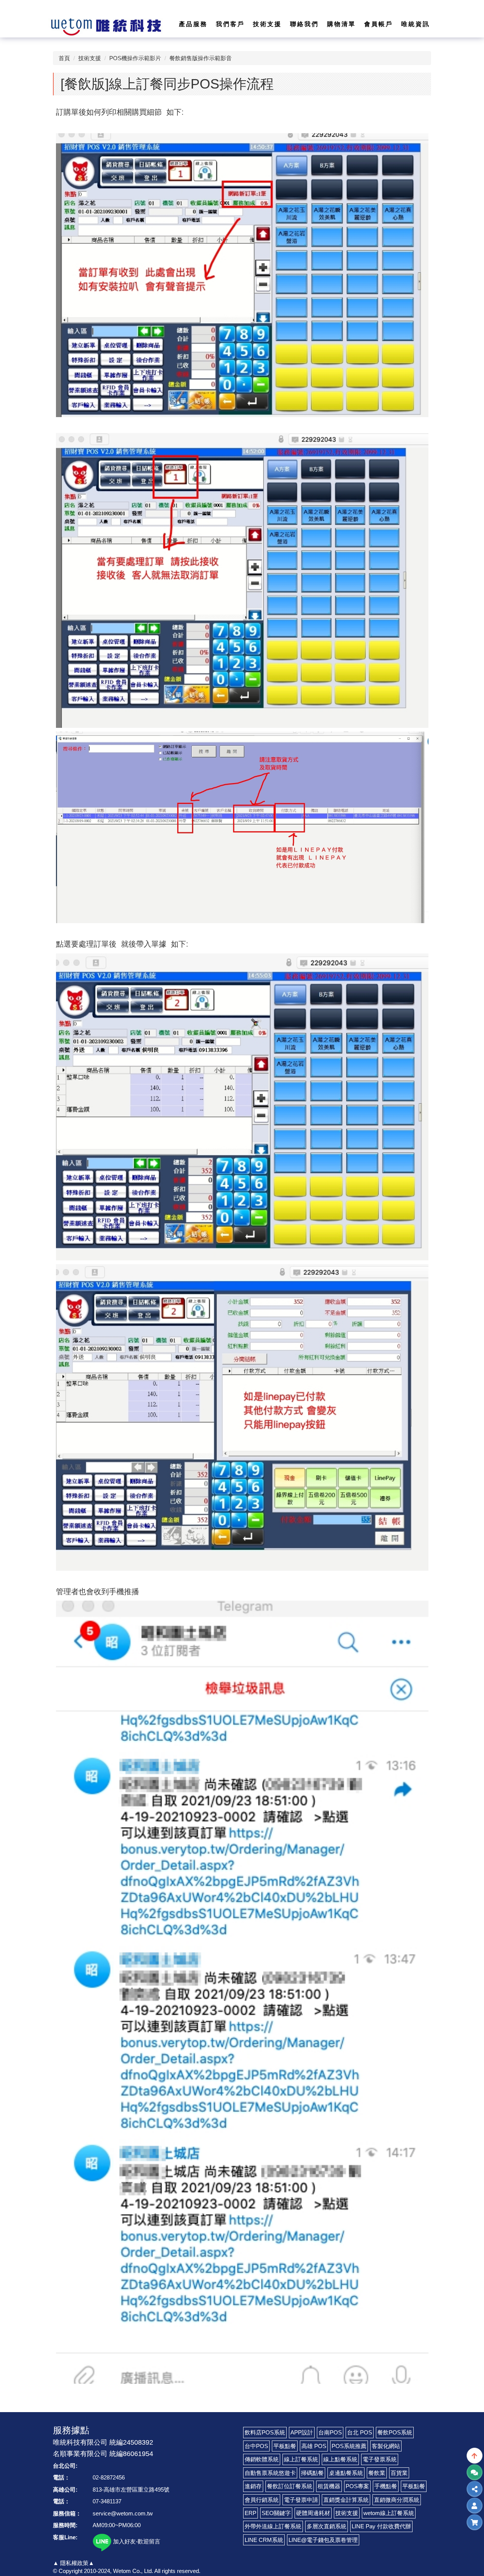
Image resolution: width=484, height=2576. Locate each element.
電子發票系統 (380, 2459)
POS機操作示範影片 (135, 58)
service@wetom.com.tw (123, 2513)
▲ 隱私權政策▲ (74, 2563)
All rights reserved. (177, 2571)
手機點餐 (386, 2486)
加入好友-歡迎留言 (136, 2541)
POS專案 (357, 2486)
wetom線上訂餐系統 (389, 2513)
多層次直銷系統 (327, 2526)
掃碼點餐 (312, 2473)
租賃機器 (329, 2486)
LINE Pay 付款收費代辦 (381, 2526)
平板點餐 (285, 2446)
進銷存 (253, 2486)
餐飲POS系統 (395, 2432)
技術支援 (90, 58)
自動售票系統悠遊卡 (270, 2473)
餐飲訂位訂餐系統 (290, 2486)
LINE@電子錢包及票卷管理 (323, 2540)
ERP (251, 2513)
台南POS (330, 2432)
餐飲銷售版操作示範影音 (201, 58)
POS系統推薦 (349, 2446)
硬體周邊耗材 (313, 2513)
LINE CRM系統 (264, 2540)
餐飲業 (377, 2473)
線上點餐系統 (340, 2459)
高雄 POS (314, 2446)
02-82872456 (109, 2477)
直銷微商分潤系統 (397, 2500)
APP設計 (302, 2432)
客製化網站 (386, 2446)
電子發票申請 (301, 2500)
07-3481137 (107, 2501)
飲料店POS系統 (265, 2432)
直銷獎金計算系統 (346, 2500)
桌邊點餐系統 (346, 2473)
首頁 (64, 58)
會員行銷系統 (262, 2500)
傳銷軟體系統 (262, 2459)
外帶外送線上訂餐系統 (273, 2526)
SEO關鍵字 (276, 2513)
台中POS (256, 2446)
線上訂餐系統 (301, 2459)
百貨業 (399, 2473)
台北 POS (360, 2432)
